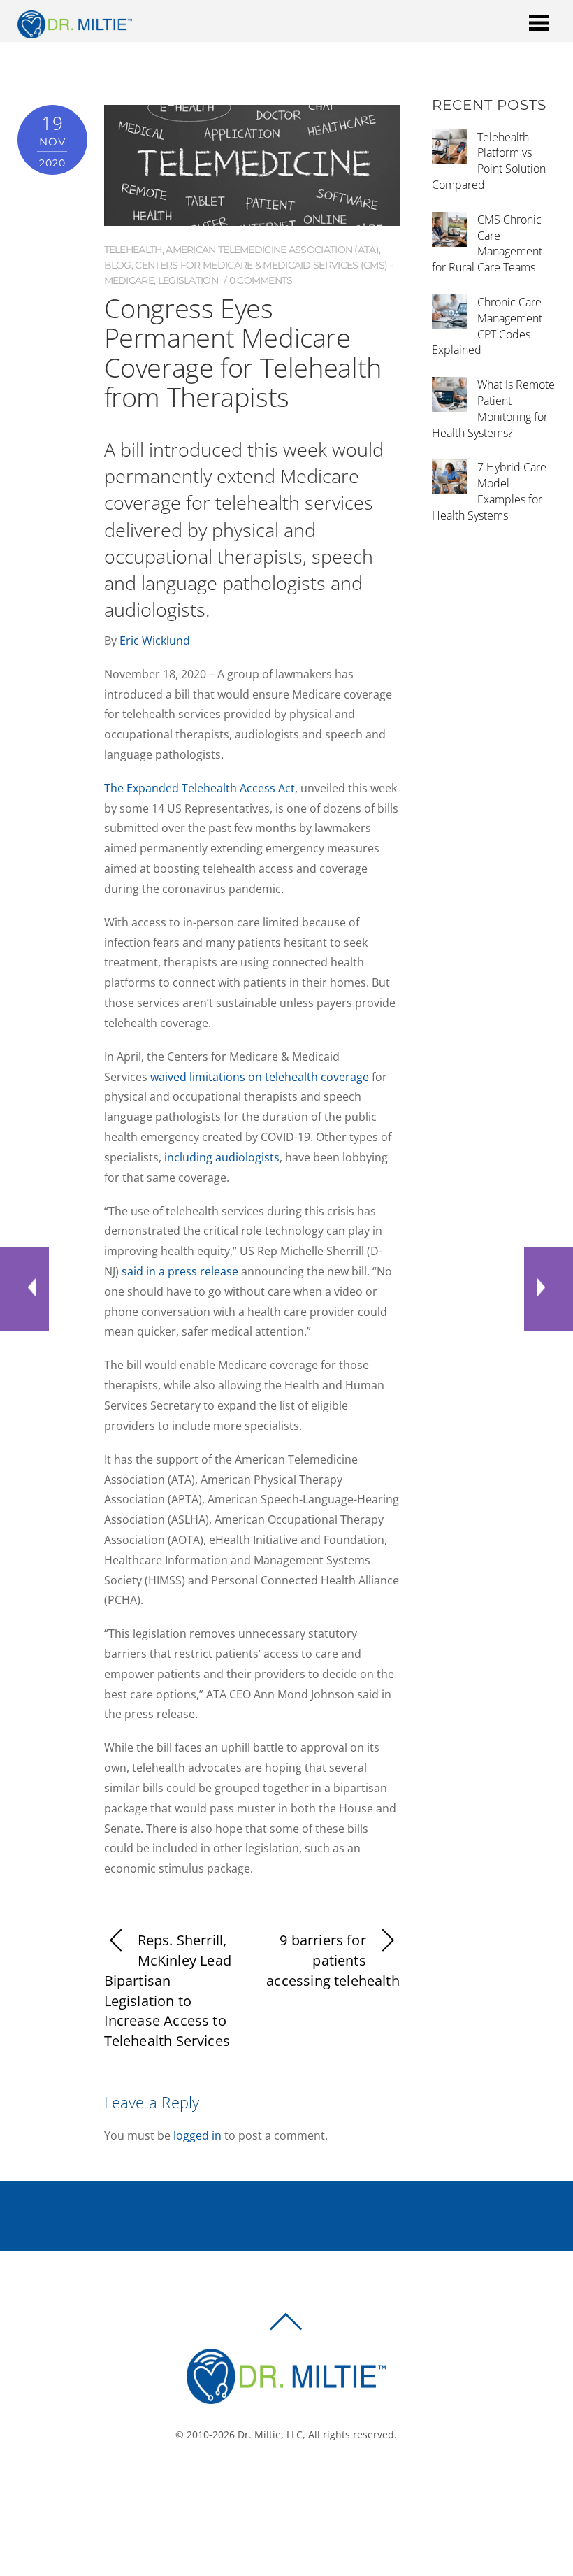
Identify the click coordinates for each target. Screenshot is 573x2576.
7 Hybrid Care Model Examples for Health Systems (489, 491)
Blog (118, 265)
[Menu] (539, 22)
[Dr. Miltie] (75, 31)
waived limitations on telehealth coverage (260, 1077)
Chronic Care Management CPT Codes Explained (487, 326)
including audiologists (222, 1157)
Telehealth (133, 250)
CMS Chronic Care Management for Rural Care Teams (487, 243)
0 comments (261, 280)
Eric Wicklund (155, 641)
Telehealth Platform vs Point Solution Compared (489, 161)
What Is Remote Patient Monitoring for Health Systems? (493, 408)
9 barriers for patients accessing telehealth (333, 1960)
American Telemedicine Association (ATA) (272, 250)
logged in (197, 2135)
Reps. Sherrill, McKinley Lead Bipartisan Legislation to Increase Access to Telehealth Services (168, 1990)
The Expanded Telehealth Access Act (200, 788)
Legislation (188, 280)
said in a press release (180, 1271)
